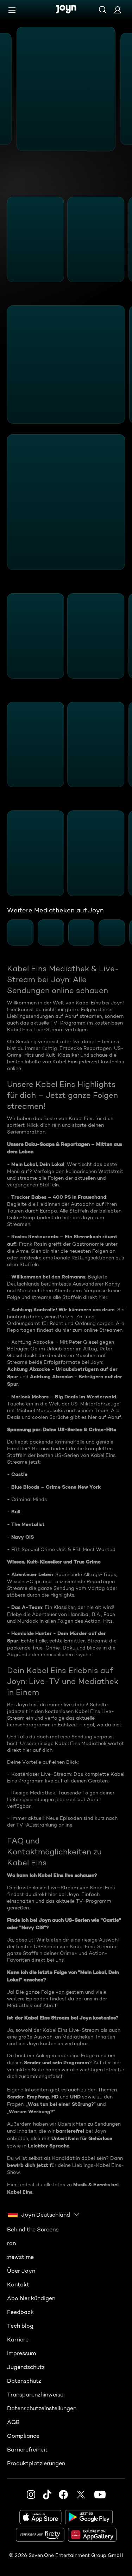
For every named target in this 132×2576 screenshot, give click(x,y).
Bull (16, 1512)
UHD (75, 2097)
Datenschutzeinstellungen (42, 2408)
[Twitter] (81, 2495)
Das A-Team (27, 1607)
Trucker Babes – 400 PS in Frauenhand (59, 1197)
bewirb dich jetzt (28, 2165)
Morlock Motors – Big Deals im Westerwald (64, 1397)
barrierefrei (70, 2131)
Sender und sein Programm (56, 2062)
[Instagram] (31, 2495)
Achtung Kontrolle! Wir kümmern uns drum (63, 1310)
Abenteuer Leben (32, 1574)
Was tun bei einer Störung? (61, 2104)
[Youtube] (100, 2495)
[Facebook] (63, 2495)
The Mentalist (28, 1524)
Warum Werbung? (31, 2112)
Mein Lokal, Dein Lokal (38, 1164)
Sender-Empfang (28, 2097)
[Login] (118, 10)
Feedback (20, 2312)
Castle (19, 1474)
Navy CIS (23, 1537)
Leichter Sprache (49, 2146)
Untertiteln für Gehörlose (82, 2138)
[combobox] (44, 2214)
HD (55, 2097)
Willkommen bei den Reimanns (48, 1277)
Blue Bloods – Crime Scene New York (56, 1487)
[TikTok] (47, 2495)
